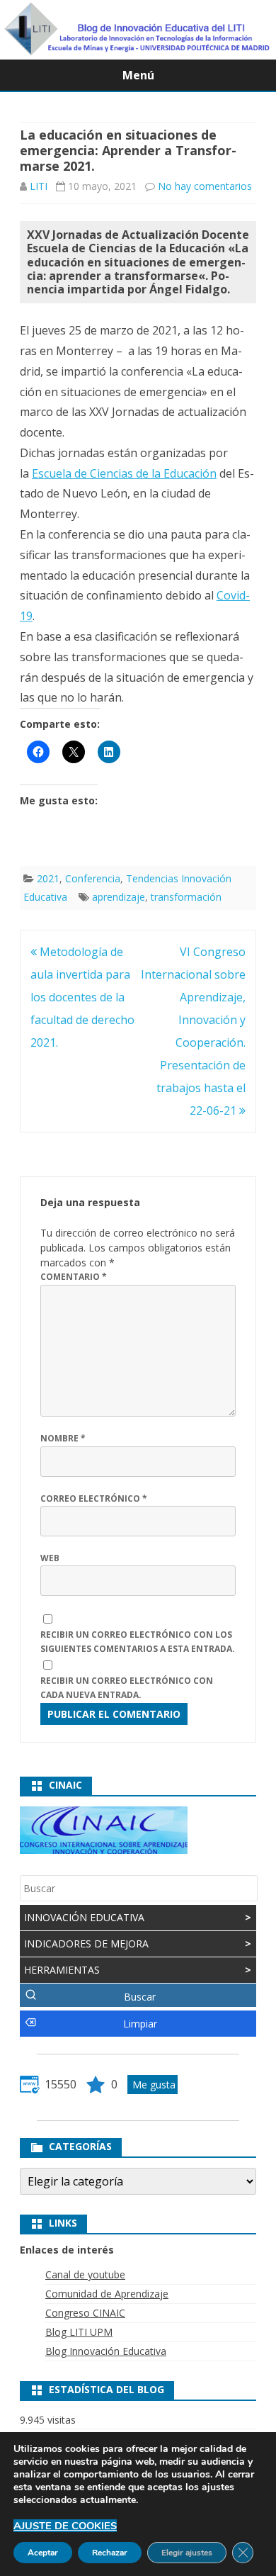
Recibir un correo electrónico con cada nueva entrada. (127, 1688)
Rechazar (110, 2553)
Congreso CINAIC (85, 2313)
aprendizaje (119, 897)
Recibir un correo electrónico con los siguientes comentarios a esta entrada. (138, 1642)
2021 (48, 878)
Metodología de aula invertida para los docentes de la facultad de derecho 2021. (82, 997)
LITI (39, 186)
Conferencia (93, 878)
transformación (186, 897)
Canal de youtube (85, 2274)
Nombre (63, 1438)
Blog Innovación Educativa (106, 2351)
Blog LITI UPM (79, 2332)
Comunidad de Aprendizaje (107, 2294)
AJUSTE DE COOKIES (65, 2526)
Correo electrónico (94, 1498)
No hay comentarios (205, 186)
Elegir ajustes (187, 2553)
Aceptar (43, 2553)
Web (50, 1558)
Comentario (74, 1277)
